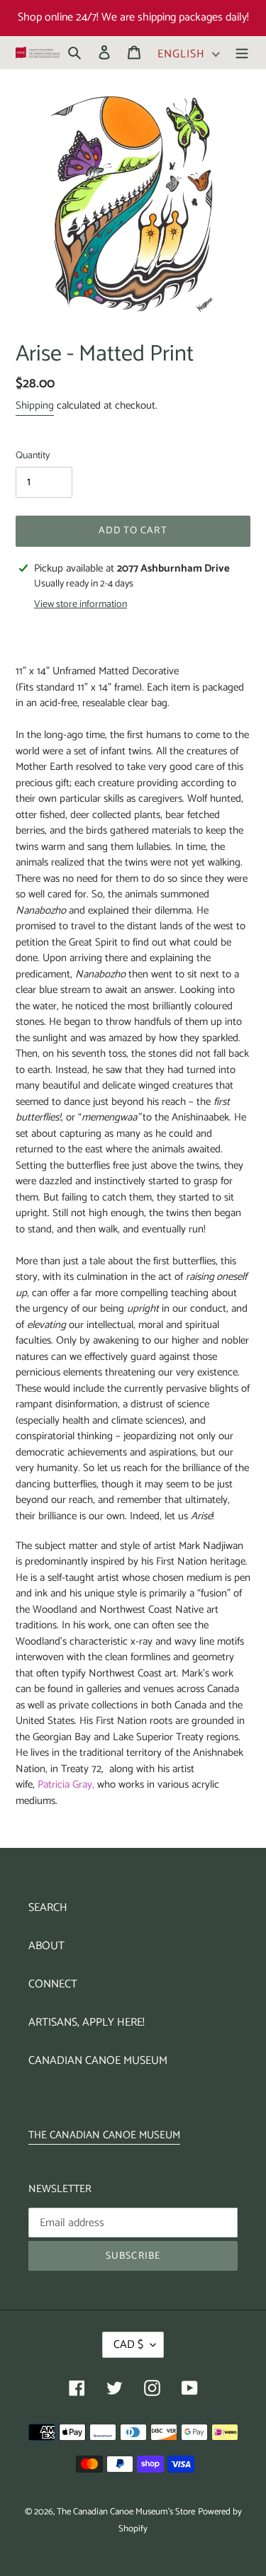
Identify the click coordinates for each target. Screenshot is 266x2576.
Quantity (33, 456)
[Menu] (242, 52)
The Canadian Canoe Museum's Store (126, 2512)
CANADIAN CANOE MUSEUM (98, 2061)
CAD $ (128, 2345)
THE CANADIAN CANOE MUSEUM (104, 2135)
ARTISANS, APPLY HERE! (87, 2022)
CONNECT (53, 1984)
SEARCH (48, 1908)
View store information (81, 605)
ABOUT (46, 1946)
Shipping (35, 405)
